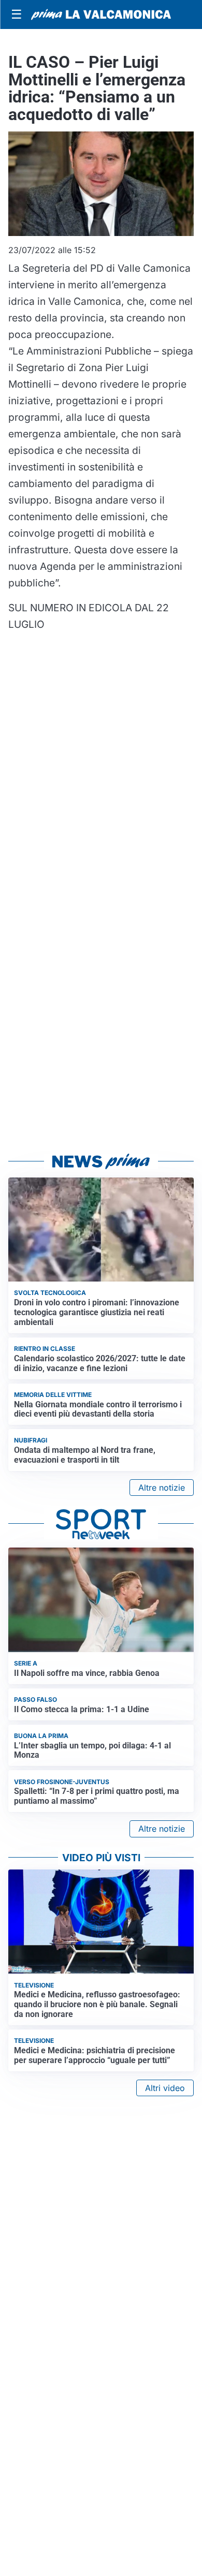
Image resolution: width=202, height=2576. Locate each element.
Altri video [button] (165, 2088)
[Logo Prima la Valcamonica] (101, 14)
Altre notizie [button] (162, 1488)
